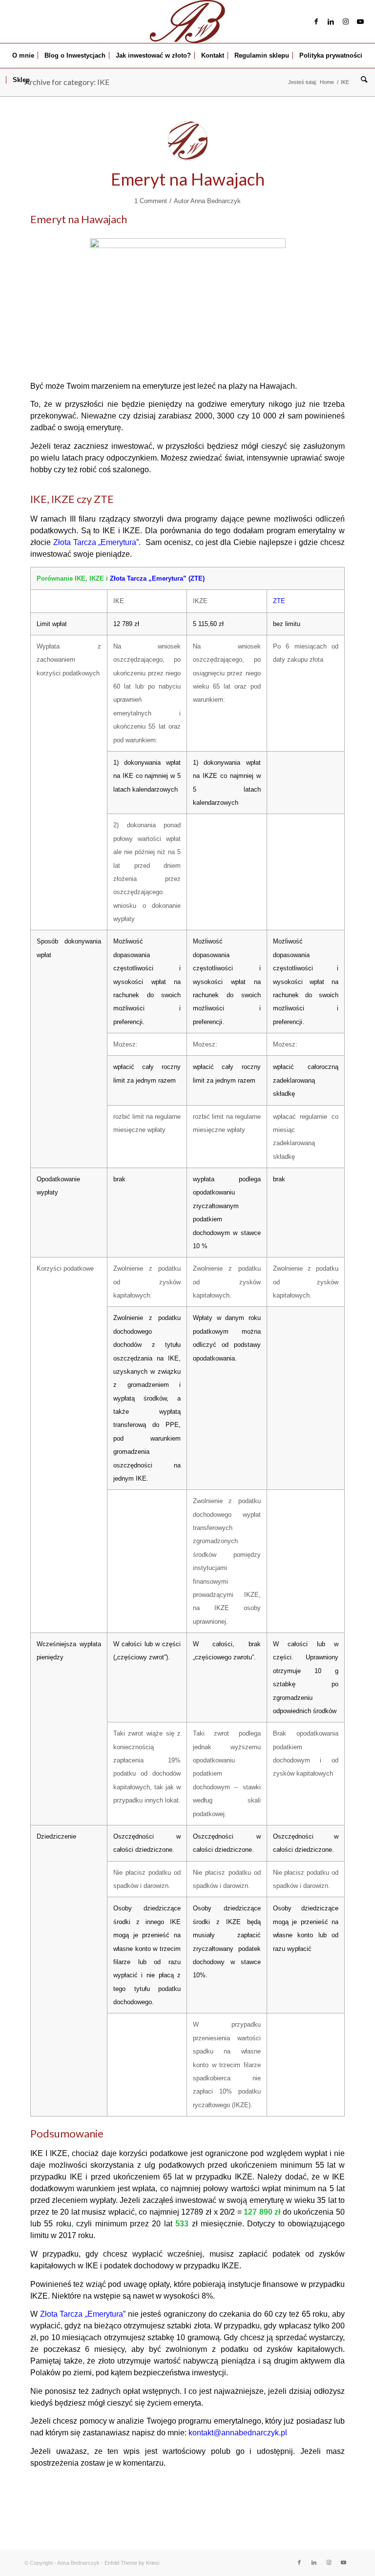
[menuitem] (23, 56)
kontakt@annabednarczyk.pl (238, 2433)
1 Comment (151, 201)
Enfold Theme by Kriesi (132, 2563)
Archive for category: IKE (67, 82)
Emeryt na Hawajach (188, 179)
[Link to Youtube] (360, 21)
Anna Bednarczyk (216, 201)
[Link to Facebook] (316, 21)
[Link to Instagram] (346, 21)
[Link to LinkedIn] (331, 21)
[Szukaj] (362, 80)
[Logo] (187, 21)
